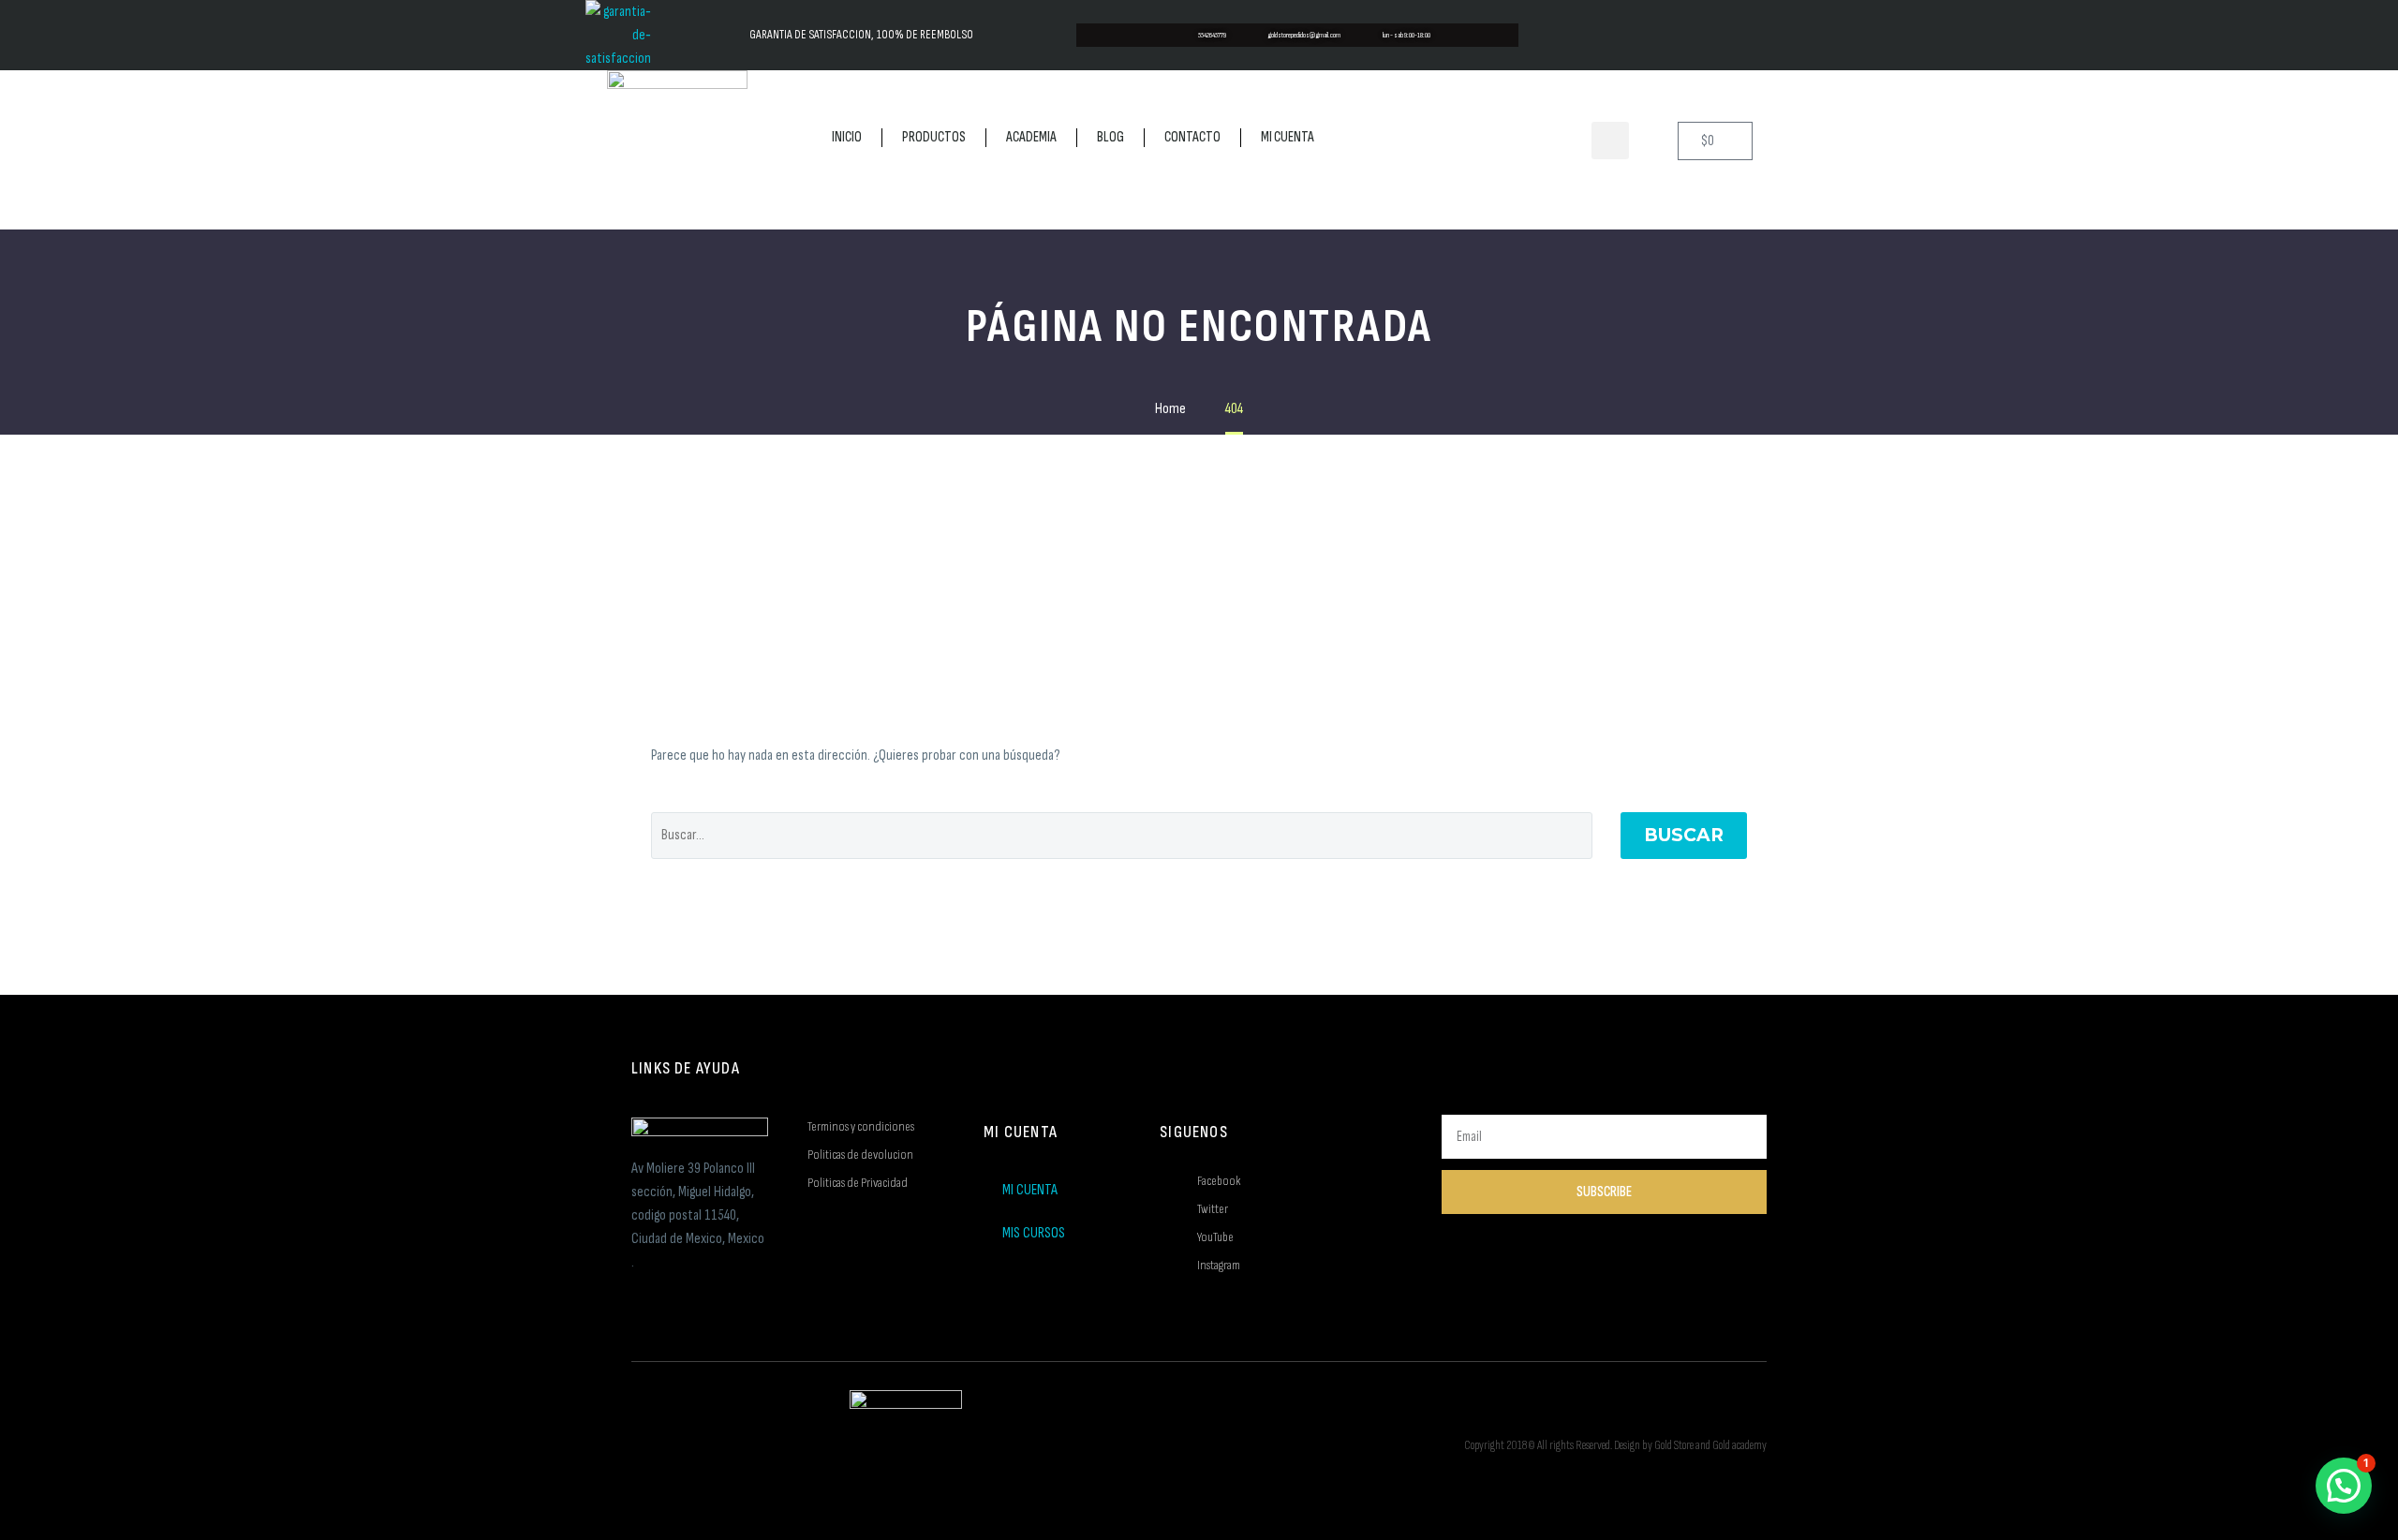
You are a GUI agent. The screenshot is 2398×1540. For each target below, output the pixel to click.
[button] (1610, 141)
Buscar (1684, 835)
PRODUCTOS (934, 137)
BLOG (1110, 137)
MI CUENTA (1288, 137)
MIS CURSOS (1034, 1233)
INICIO (847, 137)
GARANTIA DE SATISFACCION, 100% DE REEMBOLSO (861, 35)
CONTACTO (1192, 137)
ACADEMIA (1031, 137)
